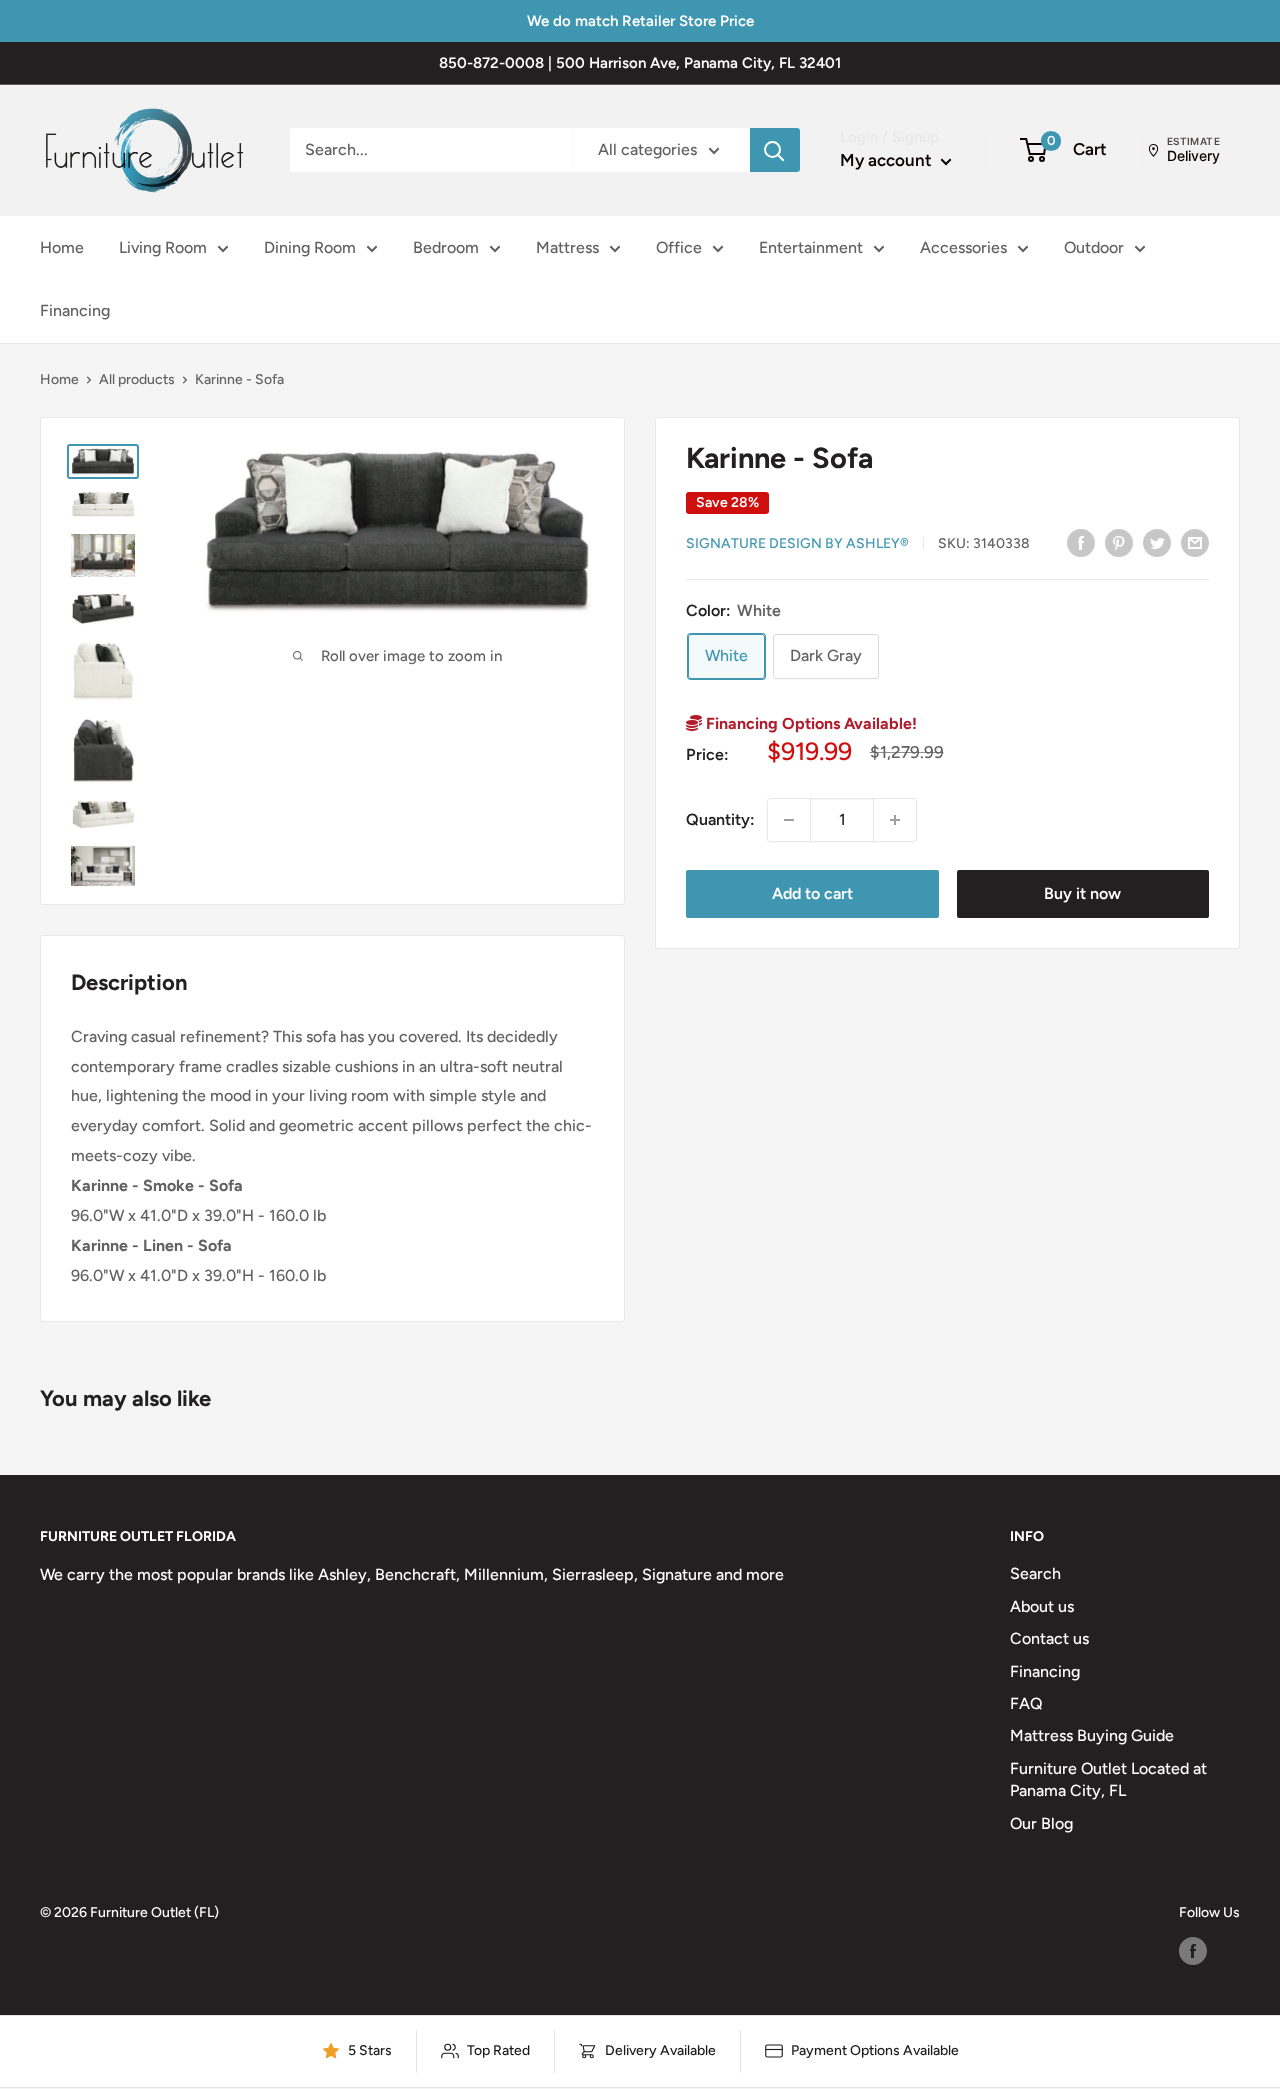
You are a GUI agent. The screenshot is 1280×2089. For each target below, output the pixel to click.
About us (1042, 1606)
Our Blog (1041, 1823)
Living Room (163, 247)
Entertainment (811, 247)
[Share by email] (1195, 542)
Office (679, 247)
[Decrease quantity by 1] (789, 820)
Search (1035, 1573)
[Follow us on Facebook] (1193, 1951)
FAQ (1026, 1703)
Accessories (963, 247)
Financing (75, 311)
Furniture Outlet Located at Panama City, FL (1108, 1779)
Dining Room (310, 247)
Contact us (1049, 1638)
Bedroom (446, 247)
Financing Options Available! (809, 723)
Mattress (567, 247)
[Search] (775, 150)
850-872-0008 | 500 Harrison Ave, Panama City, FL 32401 (640, 63)
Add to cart (812, 893)
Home (62, 247)
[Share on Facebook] (1081, 542)
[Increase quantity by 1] (895, 820)
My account (888, 160)
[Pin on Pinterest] (1119, 542)
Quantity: (720, 819)
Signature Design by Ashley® (797, 543)
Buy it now (1082, 893)
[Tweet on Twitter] (1157, 542)
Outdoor (1094, 247)
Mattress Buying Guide (1092, 1735)
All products (137, 379)
